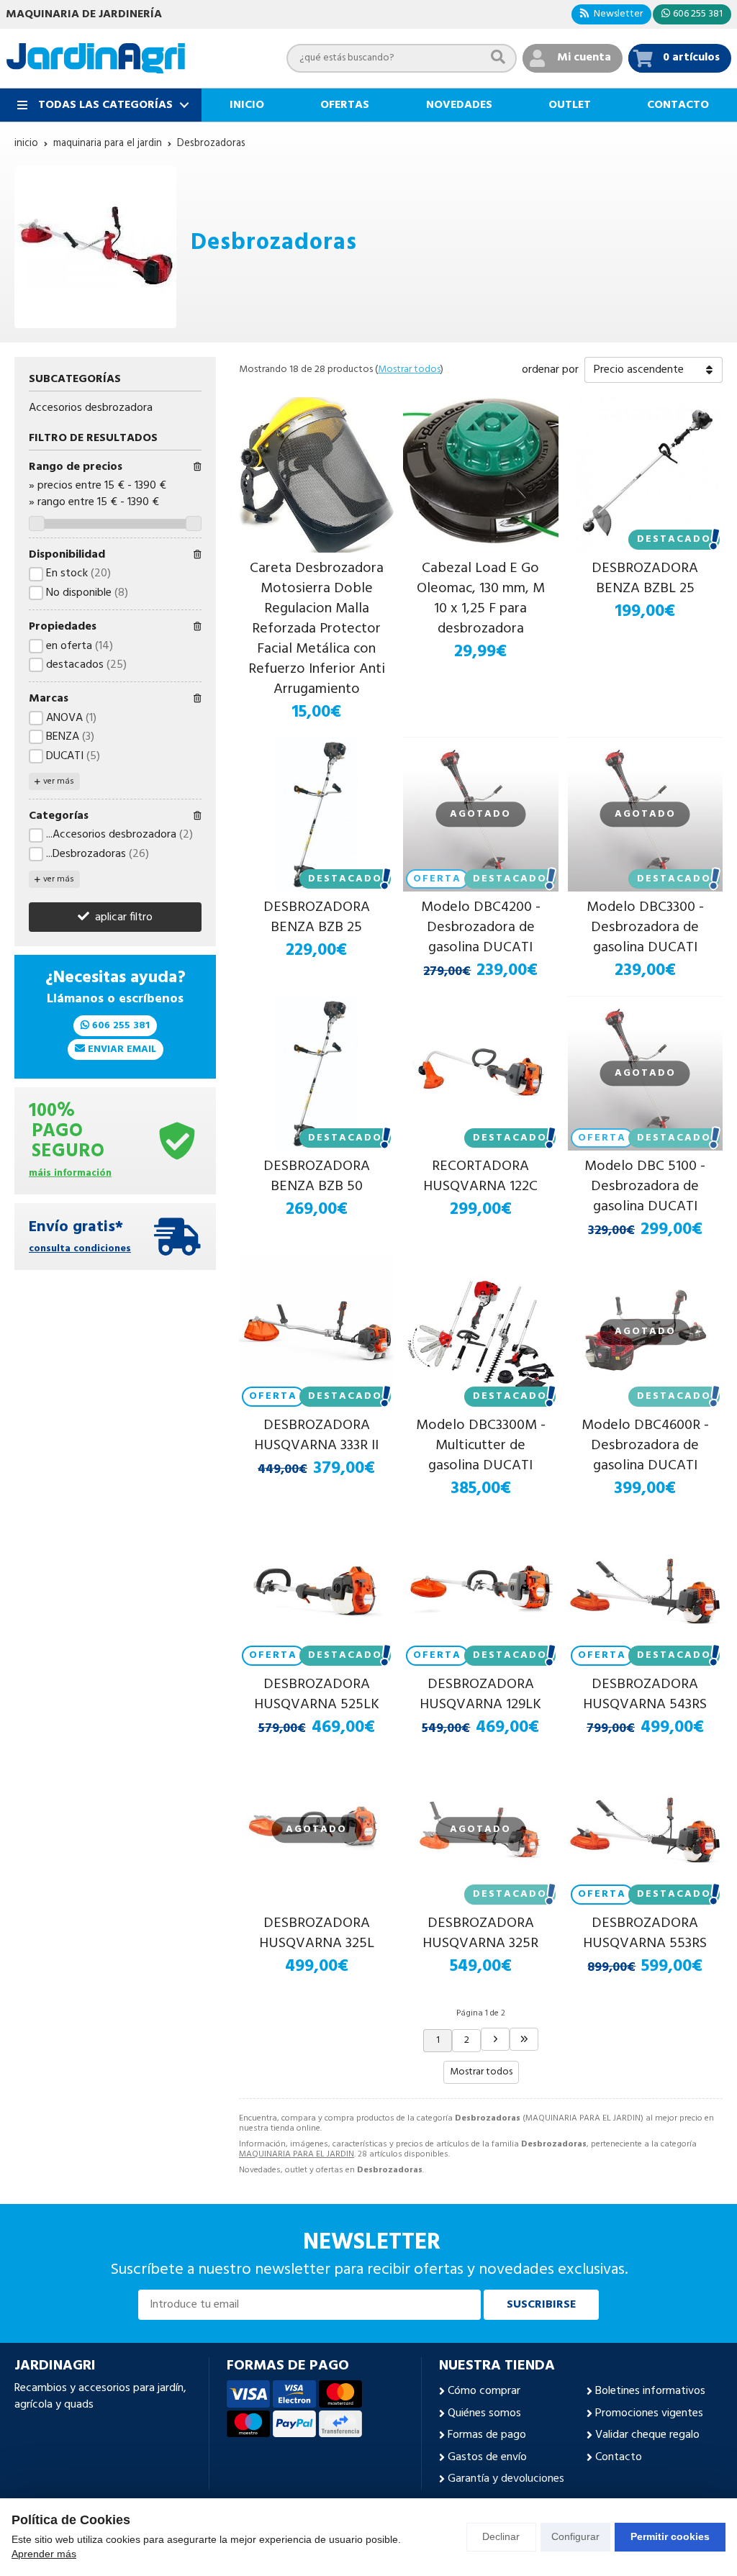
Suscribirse (541, 2305)
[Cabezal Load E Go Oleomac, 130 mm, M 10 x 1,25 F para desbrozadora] (480, 475)
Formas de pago (487, 2435)
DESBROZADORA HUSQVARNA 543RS (645, 1695)
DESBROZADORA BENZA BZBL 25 (645, 579)
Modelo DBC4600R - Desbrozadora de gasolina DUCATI (645, 1446)
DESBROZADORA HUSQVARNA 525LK (317, 1695)
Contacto (619, 2457)
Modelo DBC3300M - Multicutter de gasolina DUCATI (481, 1446)
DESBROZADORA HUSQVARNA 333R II (316, 1436)
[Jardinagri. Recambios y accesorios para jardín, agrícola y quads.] (96, 58)
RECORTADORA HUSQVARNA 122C (480, 1176)
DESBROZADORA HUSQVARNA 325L (317, 1933)
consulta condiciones (80, 1250)
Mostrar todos (409, 369)
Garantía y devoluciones (506, 2479)
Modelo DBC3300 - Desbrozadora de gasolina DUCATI (645, 928)
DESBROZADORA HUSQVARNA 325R (480, 1933)
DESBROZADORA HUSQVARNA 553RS (645, 1933)
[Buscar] (498, 58)
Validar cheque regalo (647, 2435)
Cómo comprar (484, 2391)
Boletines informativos (650, 2391)
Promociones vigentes (649, 2413)
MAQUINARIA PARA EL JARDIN (297, 2154)
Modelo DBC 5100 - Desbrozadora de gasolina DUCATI (645, 1187)
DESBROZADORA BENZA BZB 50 (317, 1176)
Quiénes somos (484, 2413)
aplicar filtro (124, 917)
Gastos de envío (487, 2457)
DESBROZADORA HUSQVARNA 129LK (480, 1695)
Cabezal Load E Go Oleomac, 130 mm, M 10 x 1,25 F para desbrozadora (481, 599)
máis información (70, 1174)
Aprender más (44, 2554)
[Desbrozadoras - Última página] (495, 2039)
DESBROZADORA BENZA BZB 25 (317, 917)
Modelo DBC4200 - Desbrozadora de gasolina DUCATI (481, 928)
